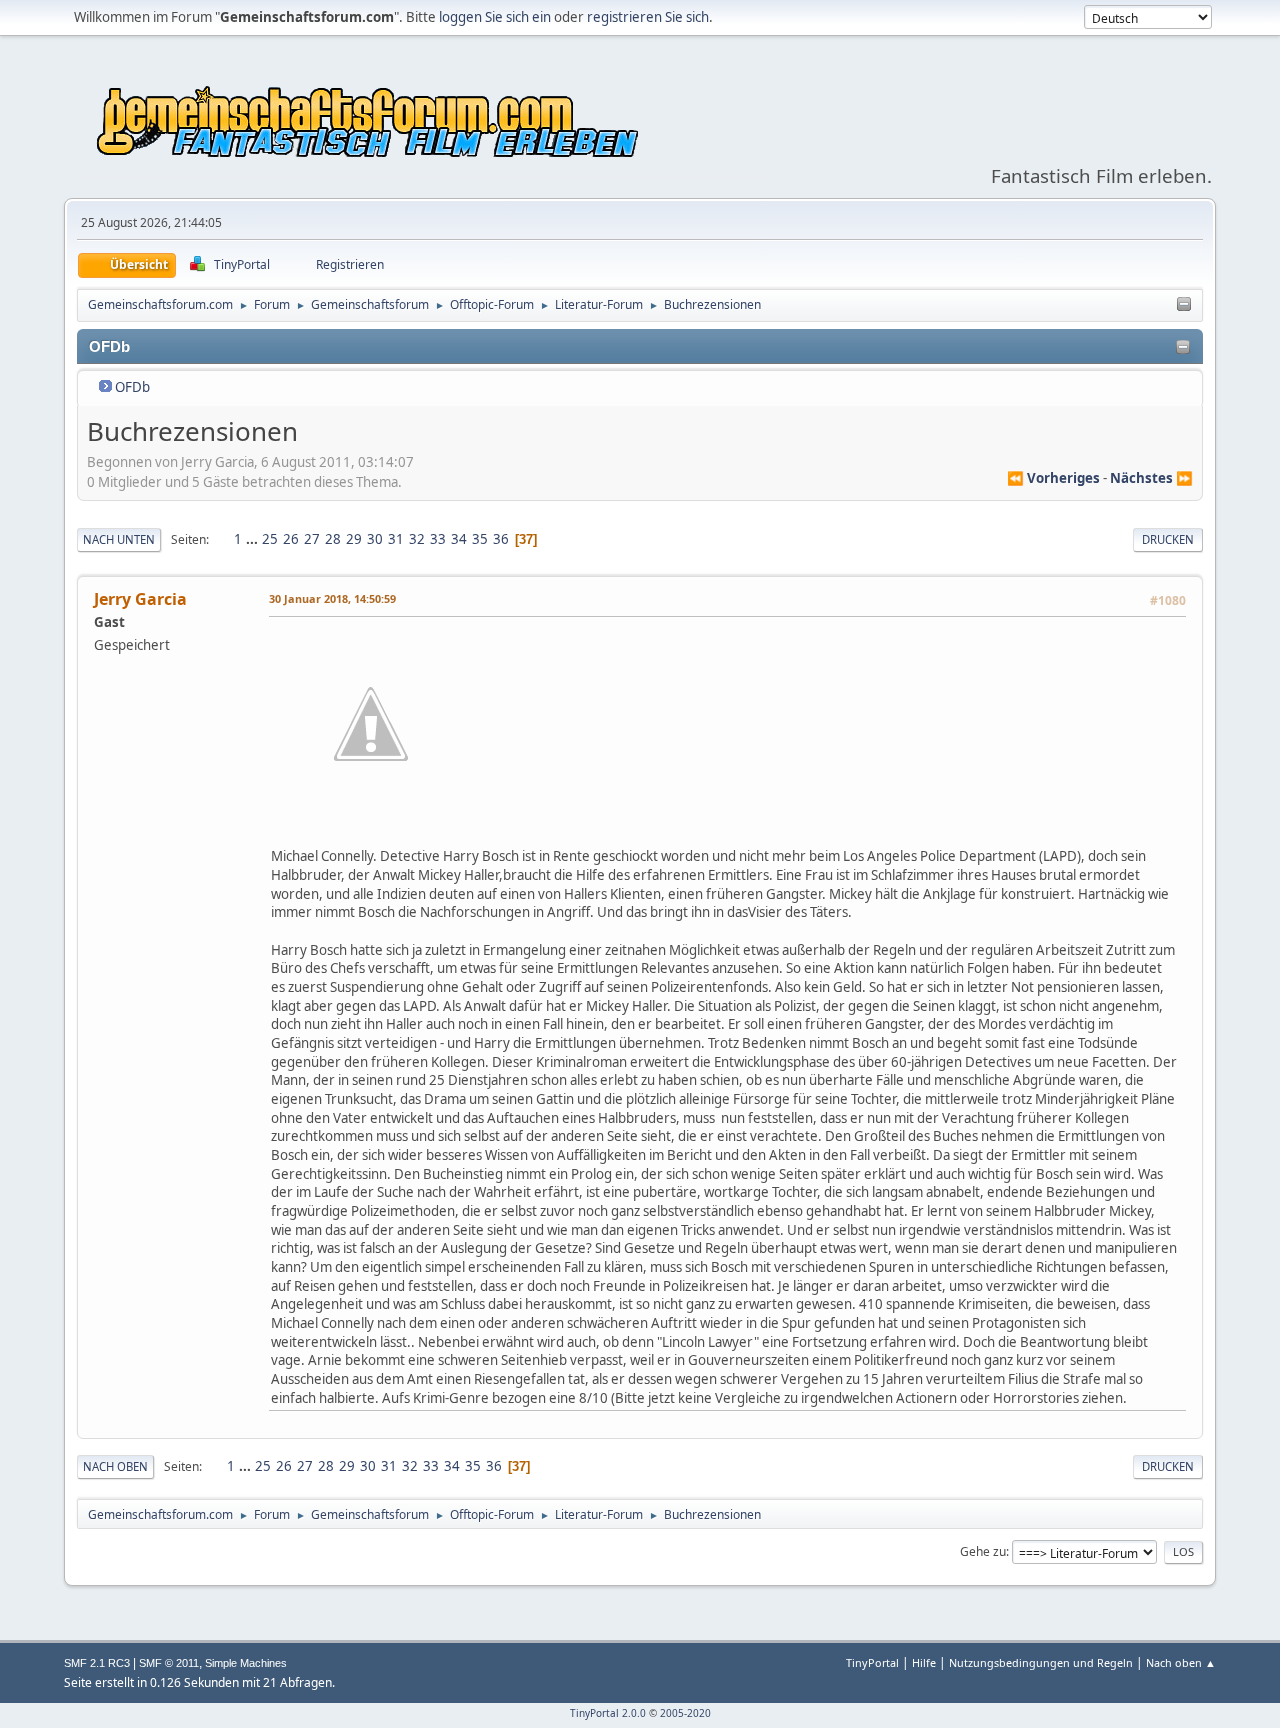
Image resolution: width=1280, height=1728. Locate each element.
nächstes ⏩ (1151, 478)
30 (375, 539)
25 (270, 539)
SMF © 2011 (169, 1663)
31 (396, 539)
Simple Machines (246, 1663)
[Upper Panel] (1184, 305)
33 (438, 539)
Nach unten (119, 539)
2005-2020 (685, 1713)
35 (480, 539)
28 (333, 539)
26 (291, 539)
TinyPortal (872, 1662)
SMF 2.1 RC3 (97, 1663)
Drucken (1168, 539)
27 (312, 539)
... (253, 539)
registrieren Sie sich (648, 17)
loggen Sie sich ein (495, 17)
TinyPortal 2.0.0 (608, 1713)
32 (417, 539)
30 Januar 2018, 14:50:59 (332, 598)
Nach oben (115, 1466)
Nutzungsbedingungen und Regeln (1041, 1662)
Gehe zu (983, 1551)
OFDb (132, 387)
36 (501, 539)
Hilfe (924, 1662)
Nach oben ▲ (1181, 1662)
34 (459, 539)
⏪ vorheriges (1053, 478)
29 (354, 539)
